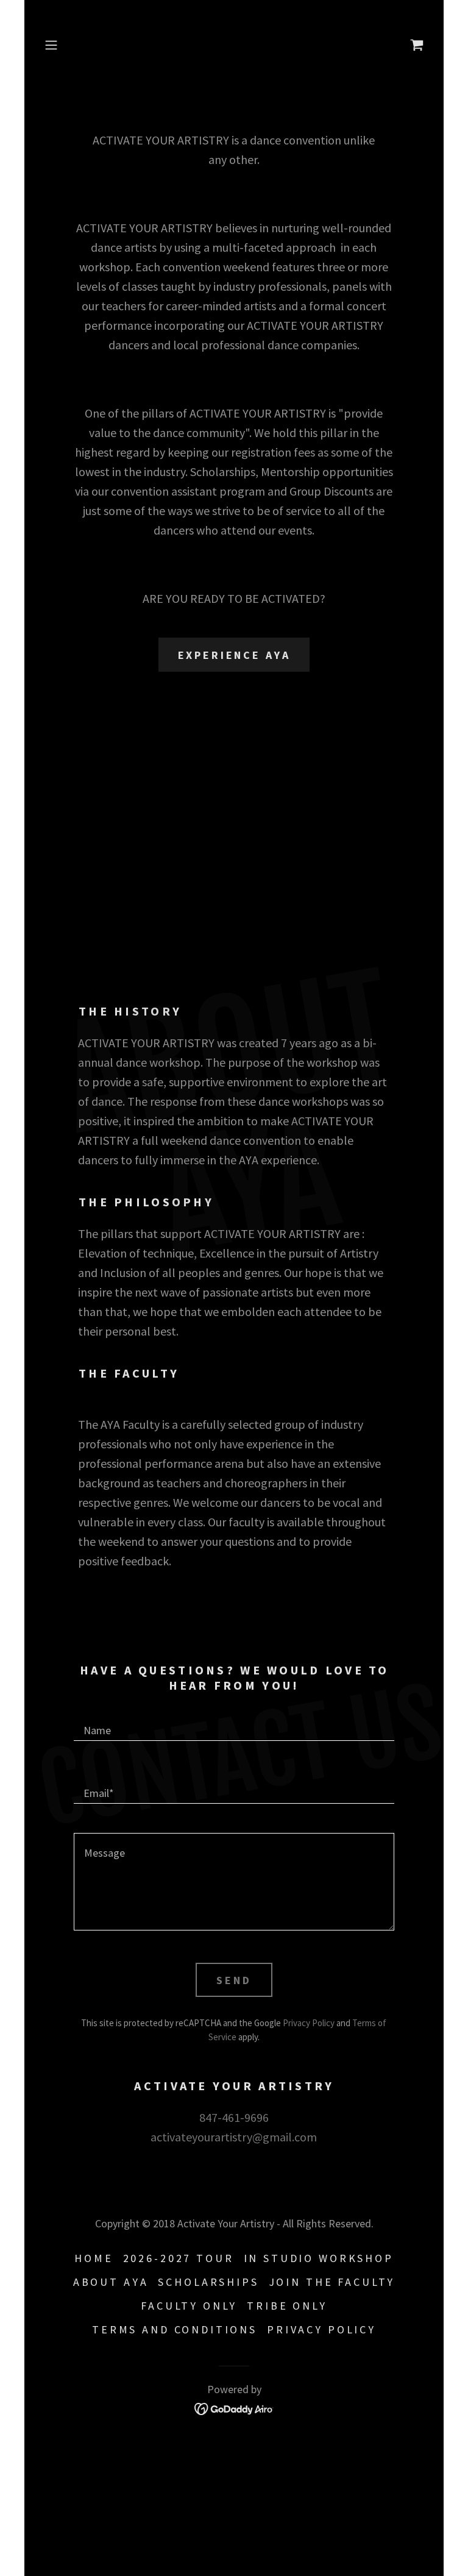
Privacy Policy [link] (309, 2023)
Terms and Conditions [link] (175, 2329)
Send (234, 1980)
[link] (417, 45)
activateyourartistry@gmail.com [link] (234, 2137)
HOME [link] (94, 2258)
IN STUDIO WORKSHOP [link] (319, 2258)
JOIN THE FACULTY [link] (332, 2282)
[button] (68, 45)
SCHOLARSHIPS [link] (208, 2282)
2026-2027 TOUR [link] (179, 2258)
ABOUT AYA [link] (111, 2282)
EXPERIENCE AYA (234, 655)
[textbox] (234, 1724)
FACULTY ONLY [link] (189, 2306)
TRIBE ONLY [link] (287, 2306)
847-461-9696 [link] (234, 2117)
